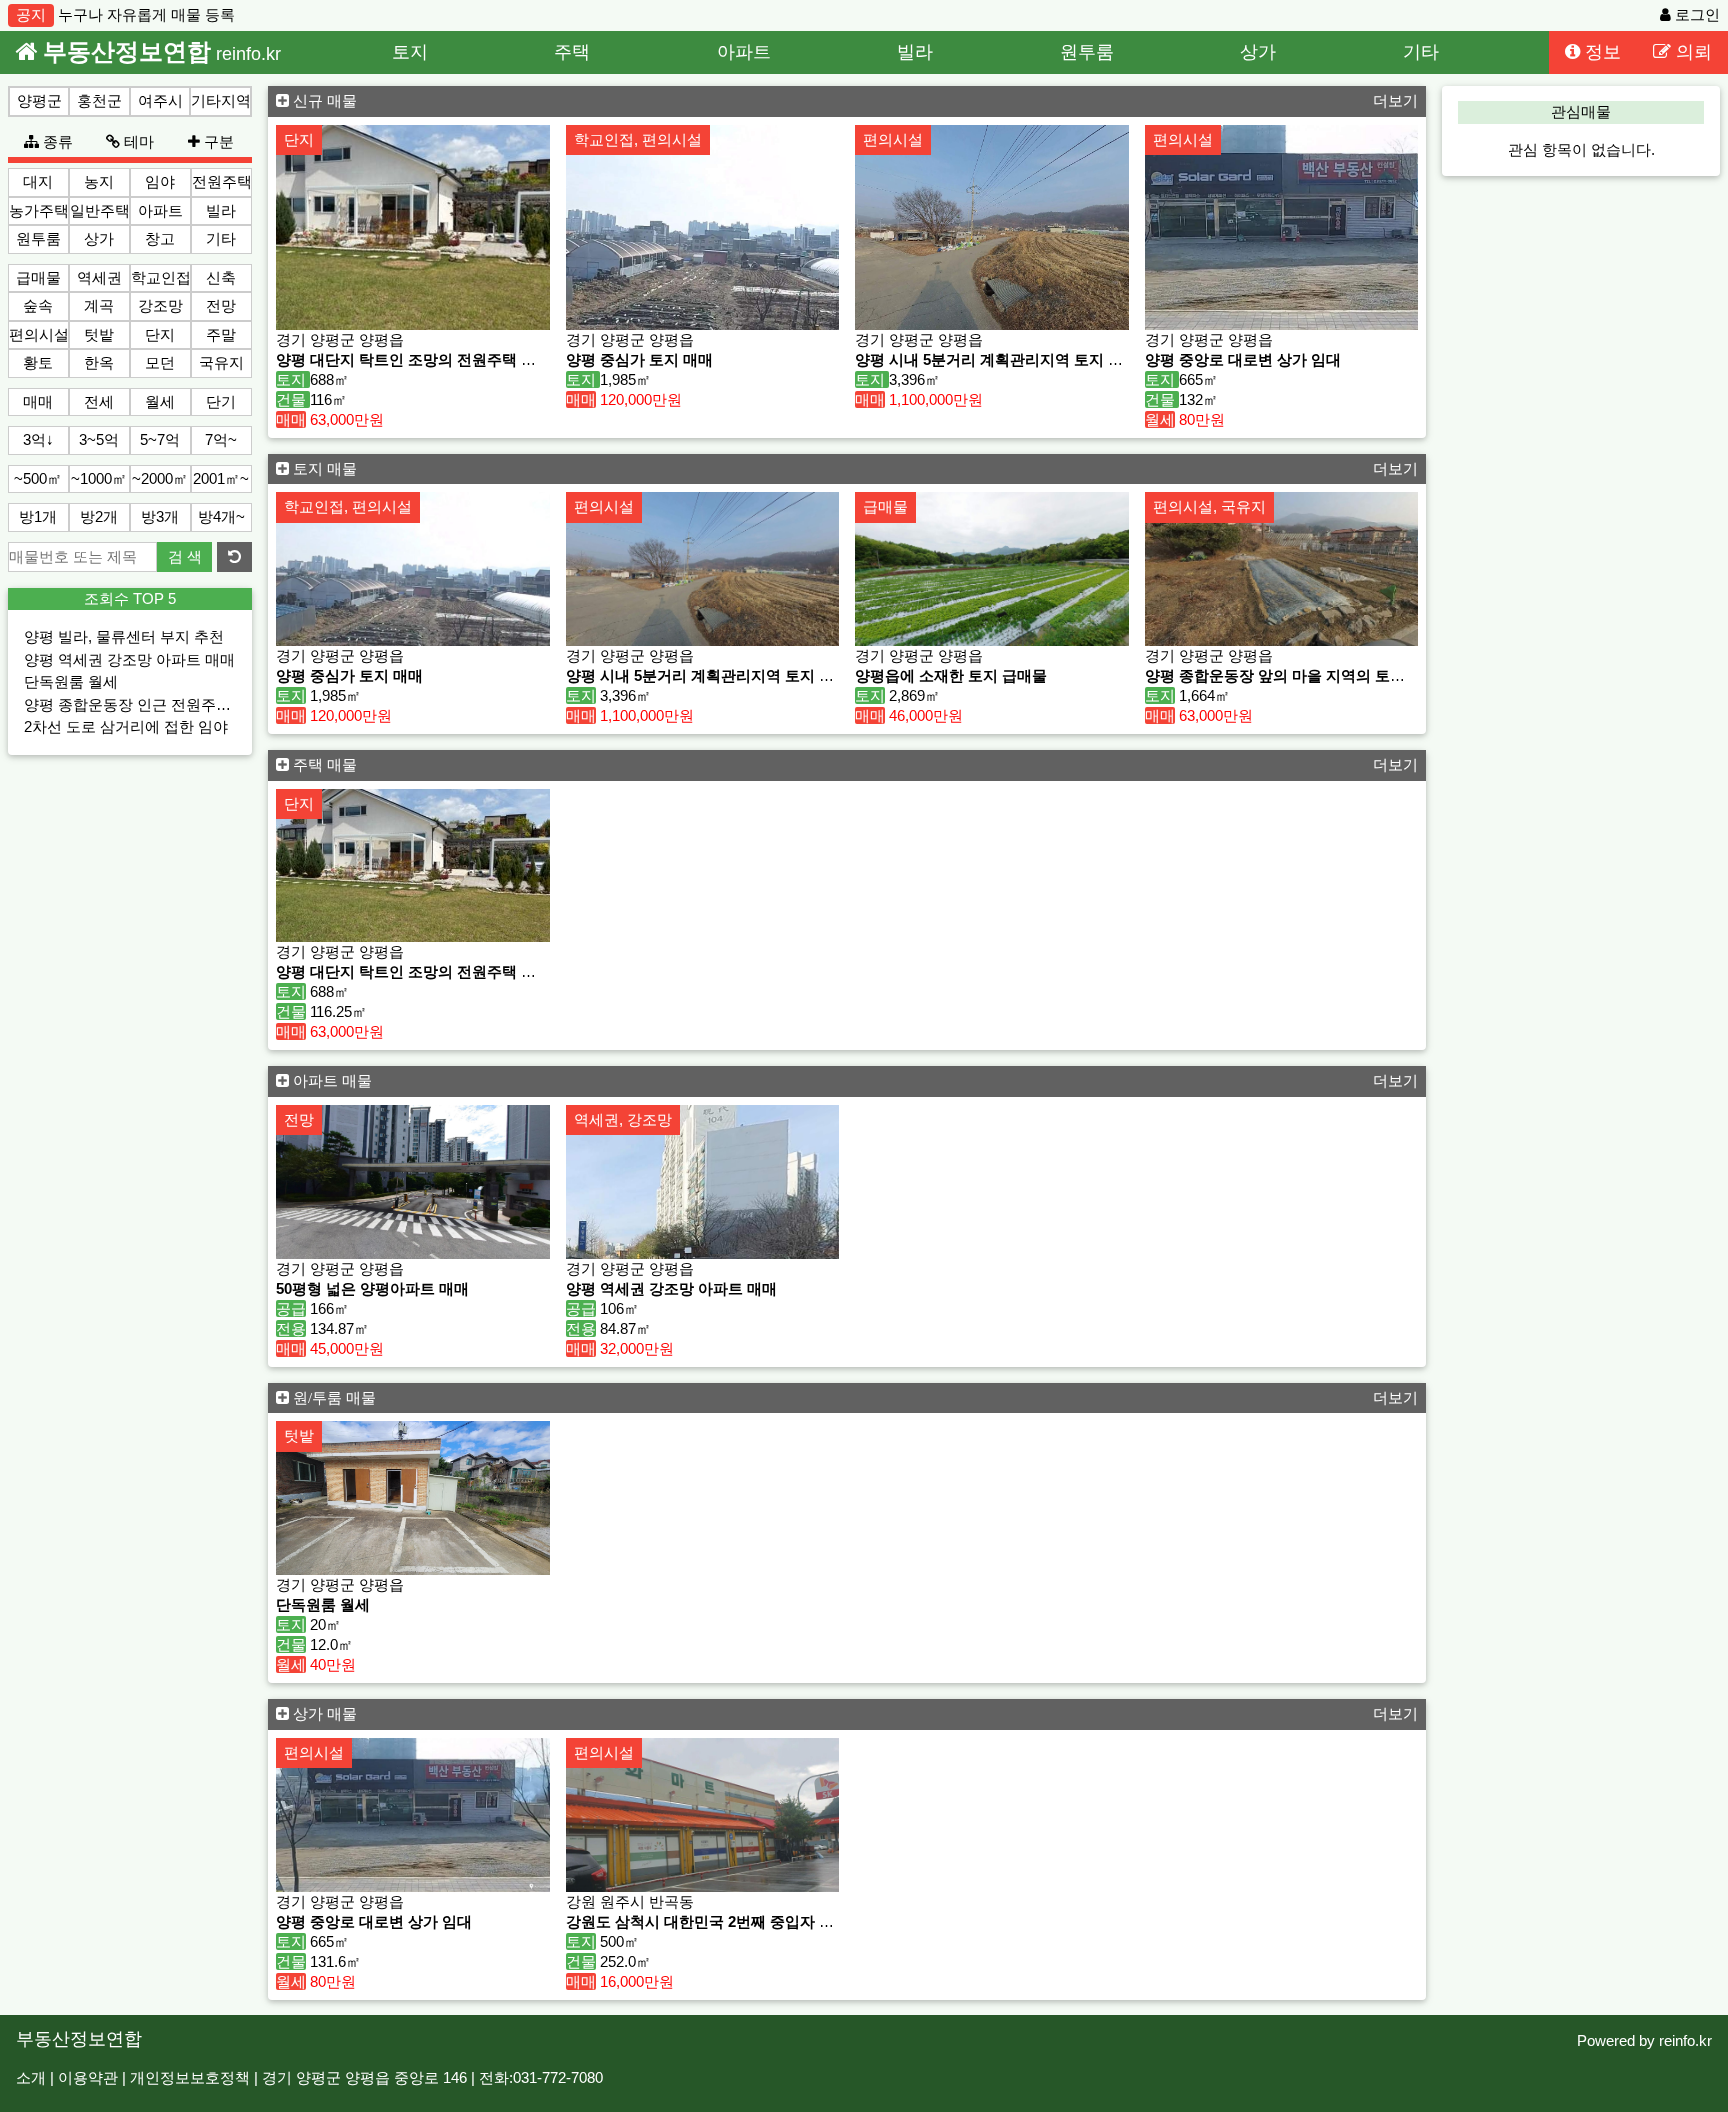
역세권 (99, 277)
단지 (160, 334)
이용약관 (88, 2077)
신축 (221, 277)
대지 (38, 181)
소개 (31, 2077)
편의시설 (39, 334)
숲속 (38, 305)
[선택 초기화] (234, 557)
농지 (99, 181)
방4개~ (221, 516)
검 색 (185, 556)
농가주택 (39, 210)
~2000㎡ (160, 478)
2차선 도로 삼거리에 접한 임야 (126, 726)
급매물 (38, 277)
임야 (160, 181)
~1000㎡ (99, 478)
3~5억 (99, 439)
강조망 (160, 305)
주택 (572, 52)
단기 (221, 401)
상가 (1258, 52)
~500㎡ (38, 478)
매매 (38, 401)
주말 (221, 334)
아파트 (744, 52)
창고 (160, 238)
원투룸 (1087, 52)
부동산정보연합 (79, 2038)
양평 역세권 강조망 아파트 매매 (129, 659)
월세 (160, 401)
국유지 (221, 362)
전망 (221, 305)
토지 (410, 52)
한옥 (99, 362)
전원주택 (222, 181)
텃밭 (99, 334)
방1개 (38, 516)
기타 (1421, 52)
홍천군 (99, 100)
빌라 (915, 52)
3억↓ (38, 439)
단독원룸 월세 (71, 681)
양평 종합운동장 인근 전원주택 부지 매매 (161, 704)
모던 (160, 362)
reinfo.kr (1685, 2040)
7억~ (221, 439)
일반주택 (100, 210)
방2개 (99, 516)
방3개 (160, 516)
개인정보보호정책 (190, 2077)
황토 (38, 362)
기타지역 (220, 100)
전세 (99, 401)
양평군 (39, 100)
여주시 (160, 100)
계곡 (99, 305)
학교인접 (161, 277)
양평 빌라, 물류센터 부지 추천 (124, 636)
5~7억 (160, 439)
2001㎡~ (221, 478)
